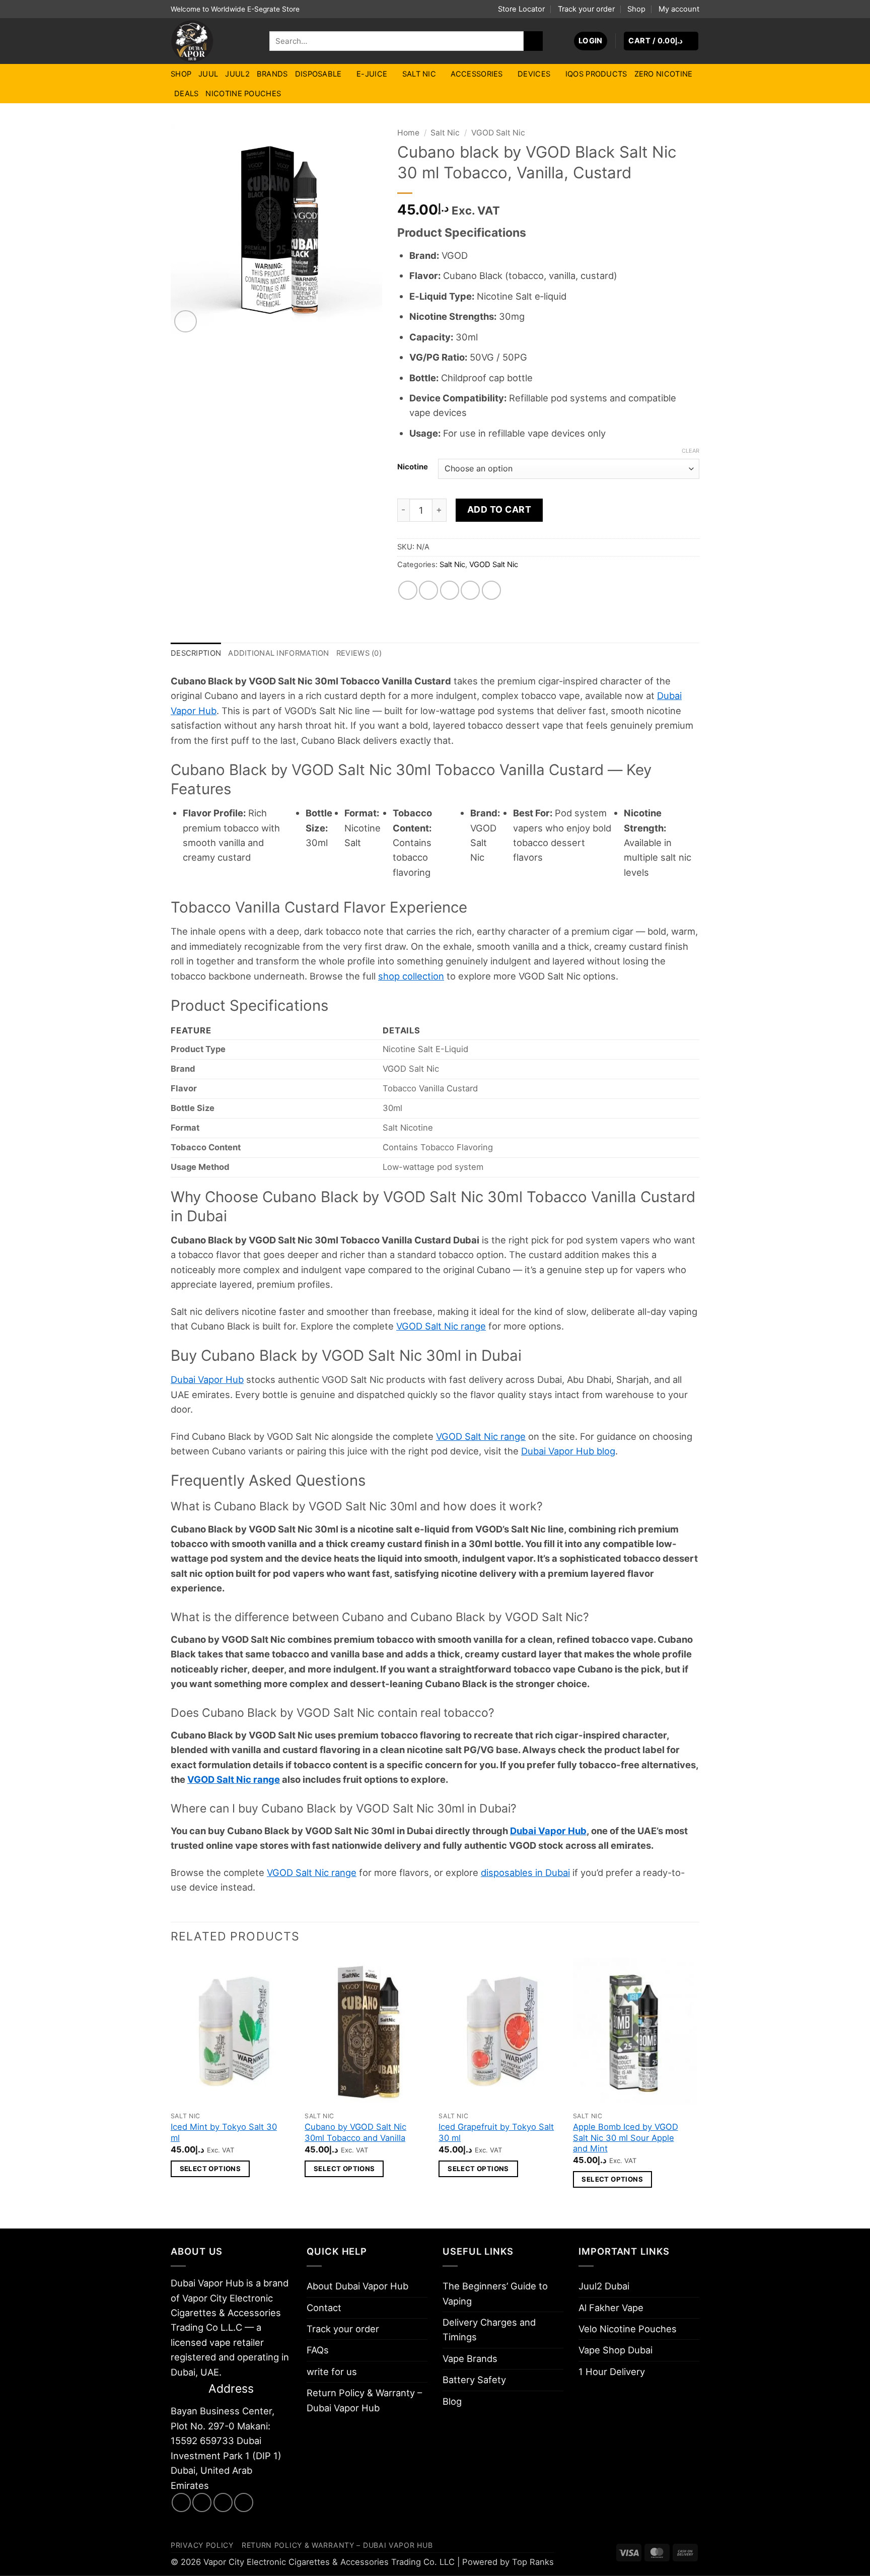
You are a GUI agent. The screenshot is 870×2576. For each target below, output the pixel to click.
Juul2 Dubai (604, 2286)
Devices (534, 74)
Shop (636, 9)
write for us (332, 2372)
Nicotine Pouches (243, 94)
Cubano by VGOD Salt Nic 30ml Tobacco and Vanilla (355, 2132)
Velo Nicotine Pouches (628, 2329)
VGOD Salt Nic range (441, 1326)
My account (679, 9)
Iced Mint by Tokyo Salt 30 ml (224, 2132)
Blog (452, 2401)
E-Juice (372, 74)
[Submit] (533, 41)
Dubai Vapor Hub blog (568, 1451)
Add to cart (499, 509)
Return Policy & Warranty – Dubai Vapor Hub (364, 2400)
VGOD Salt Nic (498, 133)
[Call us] (244, 2502)
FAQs (318, 2350)
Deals (186, 94)
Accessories (477, 74)
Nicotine (413, 467)
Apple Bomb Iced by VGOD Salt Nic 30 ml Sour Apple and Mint (626, 2138)
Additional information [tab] (278, 653)
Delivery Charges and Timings (489, 2329)
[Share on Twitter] (428, 590)
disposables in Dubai (525, 1872)
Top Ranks (533, 2562)
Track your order (586, 9)
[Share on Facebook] (408, 590)
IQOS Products (596, 74)
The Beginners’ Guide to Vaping (495, 2293)
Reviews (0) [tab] (359, 653)
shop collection (411, 976)
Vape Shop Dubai (615, 2350)
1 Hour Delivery (612, 2372)
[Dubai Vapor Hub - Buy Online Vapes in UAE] (212, 41)
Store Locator (521, 9)
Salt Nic (419, 74)
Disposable (318, 74)
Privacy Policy (202, 2545)
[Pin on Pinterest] (470, 590)
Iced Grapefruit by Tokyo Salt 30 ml (496, 2132)
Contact (324, 2308)
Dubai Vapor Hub (207, 1379)
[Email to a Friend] (450, 590)
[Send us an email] (223, 2502)
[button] (591, 41)
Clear (691, 451)
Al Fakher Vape (611, 2308)
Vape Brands (470, 2358)
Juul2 (237, 74)
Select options (210, 2169)
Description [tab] (196, 653)
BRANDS (272, 74)
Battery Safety (474, 2380)
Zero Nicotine (664, 74)
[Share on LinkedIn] (491, 590)
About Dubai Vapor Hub (357, 2286)
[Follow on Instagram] (202, 2502)
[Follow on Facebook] (181, 2502)
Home (408, 133)
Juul (208, 74)
